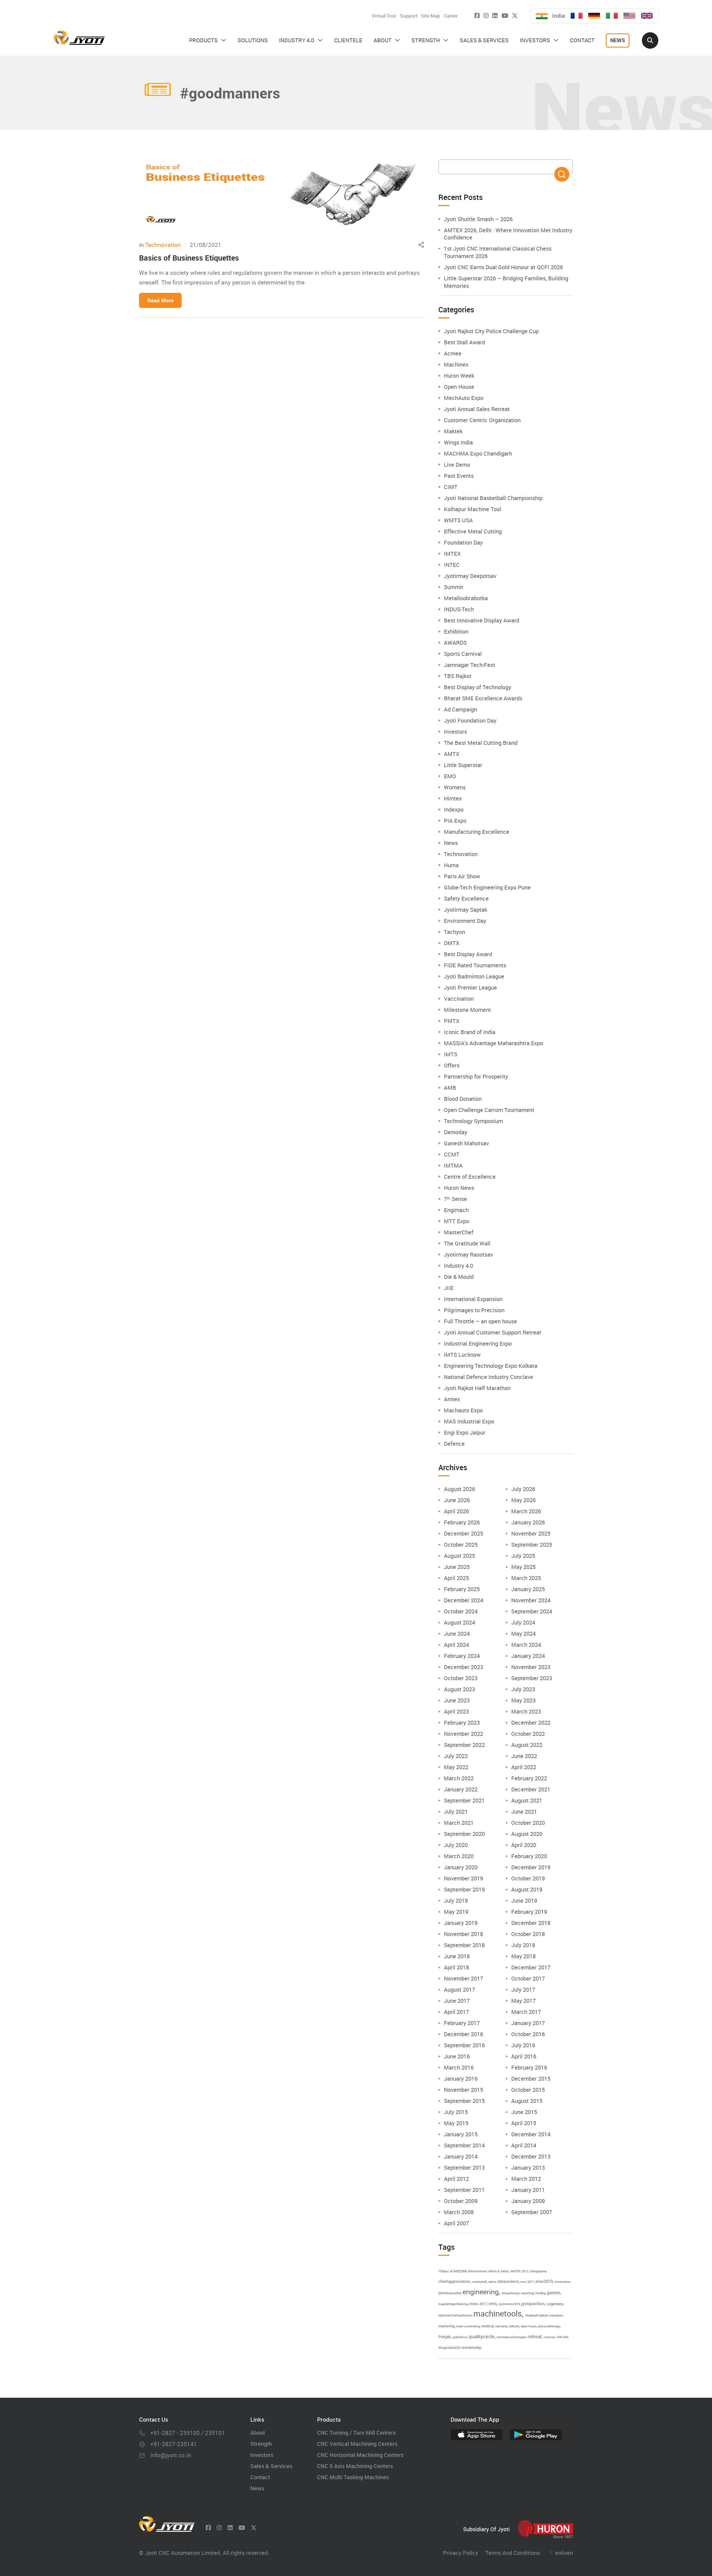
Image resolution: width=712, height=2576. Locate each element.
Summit (453, 587)
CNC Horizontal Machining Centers (360, 2455)
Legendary (555, 2304)
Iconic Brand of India (470, 1032)
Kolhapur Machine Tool (473, 509)
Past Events (459, 476)
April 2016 (524, 2056)
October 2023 (461, 1678)
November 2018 (463, 1934)
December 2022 (531, 1723)
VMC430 (562, 2337)
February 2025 (462, 1589)
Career (451, 16)
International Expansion (473, 1299)
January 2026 (528, 1522)
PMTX (452, 1021)
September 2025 (532, 1545)
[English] (647, 16)
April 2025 (456, 1578)
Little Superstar (463, 765)
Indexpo (454, 809)
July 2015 (456, 2112)
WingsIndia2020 (449, 2348)
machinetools (498, 2313)
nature (514, 2326)
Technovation (163, 245)
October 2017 (528, 1978)
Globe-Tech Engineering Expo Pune (487, 887)
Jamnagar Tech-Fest (469, 665)
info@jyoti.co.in (171, 2455)
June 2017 (457, 2001)
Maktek (453, 431)
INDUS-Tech (459, 609)
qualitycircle (482, 2336)
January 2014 (461, 2156)
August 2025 (459, 1556)
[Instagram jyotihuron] (486, 15)
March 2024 (526, 1645)
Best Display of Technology (478, 687)
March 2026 (526, 1511)
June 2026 (457, 1500)
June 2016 (457, 2056)
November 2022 (463, 1734)
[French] (577, 16)
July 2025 (523, 1556)
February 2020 (529, 1856)
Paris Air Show (462, 876)
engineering (481, 2291)
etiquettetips (511, 2293)
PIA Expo (455, 821)
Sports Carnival (463, 654)
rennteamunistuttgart (511, 2337)
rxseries (549, 2337)
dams (492, 2282)
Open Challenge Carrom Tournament (489, 1110)
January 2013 (528, 2168)
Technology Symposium (473, 1121)
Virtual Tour (384, 16)
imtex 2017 (478, 2304)
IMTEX (452, 554)
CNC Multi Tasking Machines (353, 2477)
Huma (451, 865)
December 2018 (531, 1923)
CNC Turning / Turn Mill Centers (356, 2433)
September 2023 (532, 1678)
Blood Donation (463, 1099)
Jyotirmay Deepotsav (470, 576)
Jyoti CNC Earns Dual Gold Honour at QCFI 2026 (503, 267)
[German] (594, 16)
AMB (450, 1088)
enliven (564, 2553)
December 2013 (531, 2156)
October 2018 (528, 1934)
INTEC (452, 565)
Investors (455, 732)
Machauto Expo (463, 1410)
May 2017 (523, 2001)
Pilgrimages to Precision (474, 1310)
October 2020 (528, 1823)
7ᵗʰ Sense (455, 1199)
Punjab (445, 2337)
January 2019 (461, 1923)
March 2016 (459, 2067)
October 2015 (528, 2090)
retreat (535, 2336)
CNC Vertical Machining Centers (357, 2444)
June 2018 (457, 1956)
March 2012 (526, 2179)
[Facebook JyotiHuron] (477, 15)
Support (409, 16)
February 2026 (462, 1522)
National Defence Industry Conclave (489, 1377)
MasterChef (459, 1232)
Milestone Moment (467, 1010)
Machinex (456, 364)
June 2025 (457, 1567)
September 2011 (464, 2190)
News (451, 843)
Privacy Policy (460, 2553)
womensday (471, 2347)
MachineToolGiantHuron (455, 2315)
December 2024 (463, 1600)
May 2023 (523, 1700)
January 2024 (528, 1656)
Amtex (452, 1399)
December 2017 (531, 1967)
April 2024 (456, 1645)
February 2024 (462, 1656)
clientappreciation (454, 2281)
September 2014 (464, 2145)
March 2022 (459, 1778)
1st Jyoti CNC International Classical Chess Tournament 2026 (498, 252)
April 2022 (524, 1767)
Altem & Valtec (499, 2271)
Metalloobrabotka (466, 598)
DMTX (452, 943)
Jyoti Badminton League (474, 976)
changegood (538, 2271)
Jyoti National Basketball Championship (493, 498)
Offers (452, 1065)
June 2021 (524, 1812)
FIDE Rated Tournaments (475, 965)
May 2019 (456, 1912)
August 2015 (527, 2101)
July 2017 (523, 1990)
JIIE (449, 1288)
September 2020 (464, 1834)
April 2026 (456, 1511)
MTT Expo (457, 1221)
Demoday (456, 1132)
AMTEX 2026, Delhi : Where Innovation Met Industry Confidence (508, 234)
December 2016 (463, 2034)
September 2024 (532, 1611)
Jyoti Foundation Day (470, 720)
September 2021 (464, 1800)
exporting (527, 2293)
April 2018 (456, 1967)
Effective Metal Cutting (473, 531)
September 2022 (464, 1745)
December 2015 (531, 2079)
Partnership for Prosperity (476, 1076)
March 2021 (459, 1823)
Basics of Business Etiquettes (189, 258)
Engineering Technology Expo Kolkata (491, 1366)
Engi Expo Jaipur (465, 1432)
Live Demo (457, 465)
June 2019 (524, 1901)
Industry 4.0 (458, 1266)
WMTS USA (458, 520)
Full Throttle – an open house (480, 1321)
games (553, 2293)
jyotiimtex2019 (509, 2304)
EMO (450, 776)
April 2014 (524, 2145)
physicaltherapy (549, 2326)
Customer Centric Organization (482, 420)
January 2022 (461, 1789)
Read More (160, 300)
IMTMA (453, 1165)
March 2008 (459, 2212)
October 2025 (461, 1545)
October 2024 (461, 1611)
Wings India (458, 442)
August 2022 (527, 1745)
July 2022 (456, 1756)
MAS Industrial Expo (469, 1421)
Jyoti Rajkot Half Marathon (477, 1388)
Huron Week (459, 376)
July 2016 (523, 2045)
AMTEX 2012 (519, 2271)
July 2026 (523, 1489)
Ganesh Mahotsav (466, 1143)
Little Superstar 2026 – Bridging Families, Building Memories (506, 282)
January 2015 (461, 2134)
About (258, 2433)
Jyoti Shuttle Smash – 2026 (478, 219)
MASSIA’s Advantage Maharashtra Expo (494, 1043)
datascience (508, 2281)
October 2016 (528, 2034)
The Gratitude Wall (467, 1243)
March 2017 (526, 2012)
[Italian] (612, 16)
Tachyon (454, 932)
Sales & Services (271, 2466)
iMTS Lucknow (462, 1355)
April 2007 (456, 2223)
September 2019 (464, 1889)
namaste (501, 2326)
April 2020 (524, 1845)
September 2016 (464, 2045)
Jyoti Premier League (470, 987)
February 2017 (462, 2023)
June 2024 (457, 1634)
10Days (443, 2271)
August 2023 (459, 1689)
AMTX (452, 754)
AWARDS (455, 643)
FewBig (540, 2293)
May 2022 (456, 1767)
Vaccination (459, 999)
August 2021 (527, 1800)
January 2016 (461, 2079)
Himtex (453, 798)
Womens (455, 787)
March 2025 (526, 1578)
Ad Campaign (460, 709)
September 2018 (464, 1945)
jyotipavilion (533, 2303)
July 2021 (456, 1812)
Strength (261, 2444)
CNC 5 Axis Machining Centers (355, 2466)
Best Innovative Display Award (482, 620)
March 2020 (459, 1856)
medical (487, 2326)
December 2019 (531, 1867)
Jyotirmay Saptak (466, 910)
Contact (260, 2477)
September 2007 (532, 2212)
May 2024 (523, 1634)
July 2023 (523, 1689)
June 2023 (457, 1700)
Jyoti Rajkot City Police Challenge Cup (491, 331)
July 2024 (523, 1622)
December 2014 (531, 2134)
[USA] (629, 16)
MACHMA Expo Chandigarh (478, 453)
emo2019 (544, 2281)
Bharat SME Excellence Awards (483, 698)
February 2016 (529, 2067)
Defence (454, 1444)
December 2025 (463, 1533)
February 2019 (529, 1912)
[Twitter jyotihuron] (515, 15)
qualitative (460, 2337)
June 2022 (524, 1756)
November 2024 (531, 1600)
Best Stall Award (464, 342)
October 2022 (528, 1734)
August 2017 (459, 1990)
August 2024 (459, 1622)
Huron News (459, 1188)
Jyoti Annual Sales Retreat (477, 409)
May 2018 (523, 1956)
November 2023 (531, 1667)
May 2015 (456, 2123)
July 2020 (456, 1845)
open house (529, 2326)
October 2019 (528, 1878)
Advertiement (478, 2271)
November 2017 (463, 1978)
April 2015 (524, 2123)
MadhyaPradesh (537, 2315)
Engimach (456, 1210)
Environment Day (465, 921)
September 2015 (464, 2101)
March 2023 (526, 1711)
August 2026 (459, 1489)
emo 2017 (527, 2282)
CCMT (452, 1154)
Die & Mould (459, 1277)
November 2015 (463, 2090)
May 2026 (523, 1500)
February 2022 (529, 1778)
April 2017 (456, 2012)
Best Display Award (468, 954)
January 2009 (528, 2201)
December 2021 (531, 1789)
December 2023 (463, 1667)
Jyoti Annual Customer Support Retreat (493, 1332)
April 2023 (456, 1711)
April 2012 (456, 2179)
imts (493, 2303)
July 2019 (456, 1901)
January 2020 (461, 1867)
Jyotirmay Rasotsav (469, 1254)
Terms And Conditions (513, 2553)
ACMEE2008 (458, 2271)
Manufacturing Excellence (477, 832)
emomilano (562, 2282)
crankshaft (479, 2282)
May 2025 (523, 1567)
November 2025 (531, 1533)
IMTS (451, 1054)
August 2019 (527, 1889)
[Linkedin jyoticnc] (495, 15)
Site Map (431, 16)
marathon (556, 2315)
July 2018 (523, 1945)
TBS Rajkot (458, 676)
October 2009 (461, 2201)
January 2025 (528, 1589)
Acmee (453, 353)
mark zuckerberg (468, 2326)
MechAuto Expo (464, 398)
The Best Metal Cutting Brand (481, 743)
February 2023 (462, 1723)
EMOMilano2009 (450, 2293)
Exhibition (456, 631)
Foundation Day (463, 542)
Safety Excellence (466, 898)
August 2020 (527, 1834)
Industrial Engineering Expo (478, 1343)
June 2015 (524, 2112)
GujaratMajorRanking (453, 2304)
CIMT (451, 487)
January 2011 (528, 2190)
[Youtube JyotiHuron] (505, 15)
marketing (446, 2326)
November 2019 (463, 1878)
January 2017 (528, 2023)
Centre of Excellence (470, 1177)
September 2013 (464, 2168)
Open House (459, 387)
